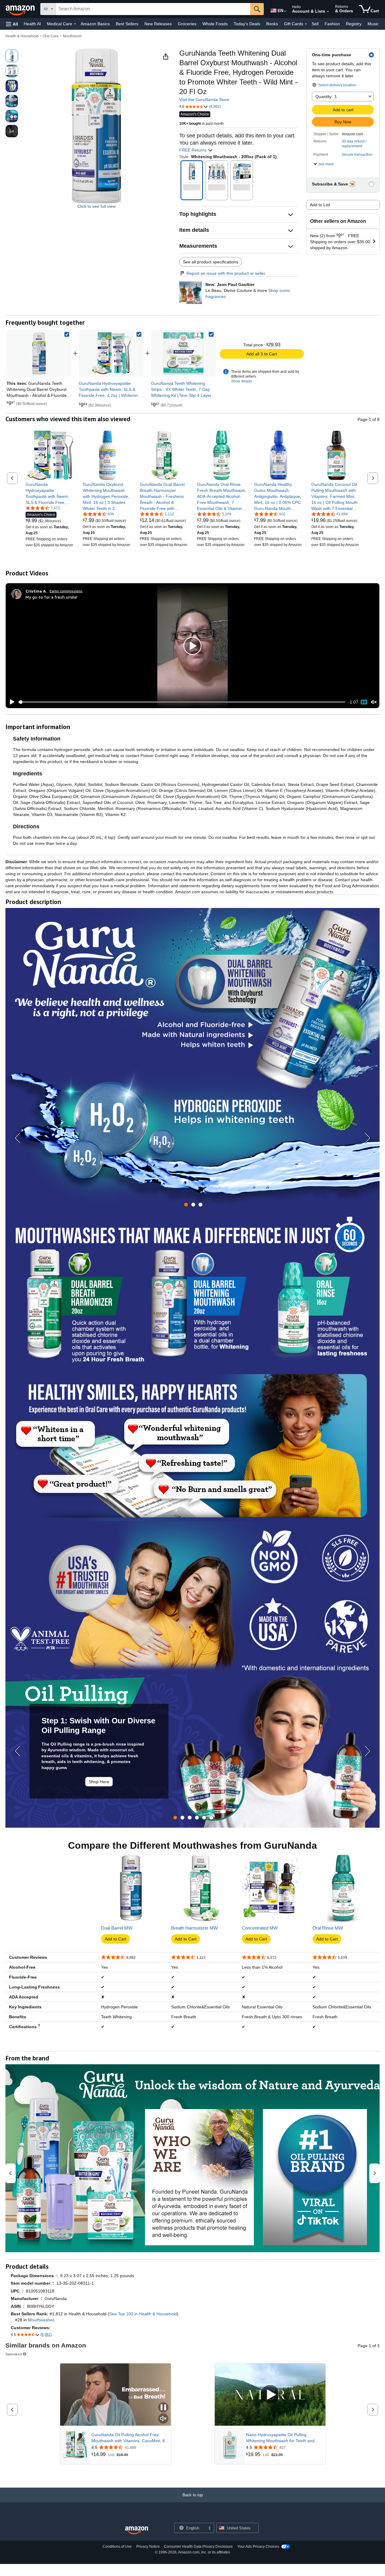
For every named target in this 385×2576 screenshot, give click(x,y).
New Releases (158, 24)
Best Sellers (127, 24)
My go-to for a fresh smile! (51, 597)
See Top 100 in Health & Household (143, 2314)
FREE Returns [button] (194, 150)
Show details (242, 381)
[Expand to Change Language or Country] (285, 11)
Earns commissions (66, 591)
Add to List (320, 205)
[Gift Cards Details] (306, 24)
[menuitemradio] (364, 702)
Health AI (32, 24)
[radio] (12, 56)
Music (373, 24)
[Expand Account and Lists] (328, 12)
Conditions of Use (117, 2547)
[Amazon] (21, 9)
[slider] (182, 702)
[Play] (11, 702)
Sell (315, 24)
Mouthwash (72, 36)
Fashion (332, 24)
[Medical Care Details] (75, 24)
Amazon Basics (95, 24)
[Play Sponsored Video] (270, 2395)
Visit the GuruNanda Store (204, 100)
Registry (354, 24)
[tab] (186, 1205)
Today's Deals (247, 24)
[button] (12, 24)
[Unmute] (374, 702)
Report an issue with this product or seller (226, 273)
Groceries (187, 24)
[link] (111, 353)
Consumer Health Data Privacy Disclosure (198, 2547)
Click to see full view (96, 206)
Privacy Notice (148, 2547)
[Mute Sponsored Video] (163, 2419)
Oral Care (51, 36)
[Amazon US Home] (137, 2530)
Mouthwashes (41, 2320)
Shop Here (99, 1782)
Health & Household (22, 36)
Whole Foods (215, 24)
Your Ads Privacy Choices (258, 2547)
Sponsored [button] (14, 2354)
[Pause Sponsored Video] (163, 2408)
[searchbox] (153, 9)
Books (272, 24)
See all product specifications (211, 262)
